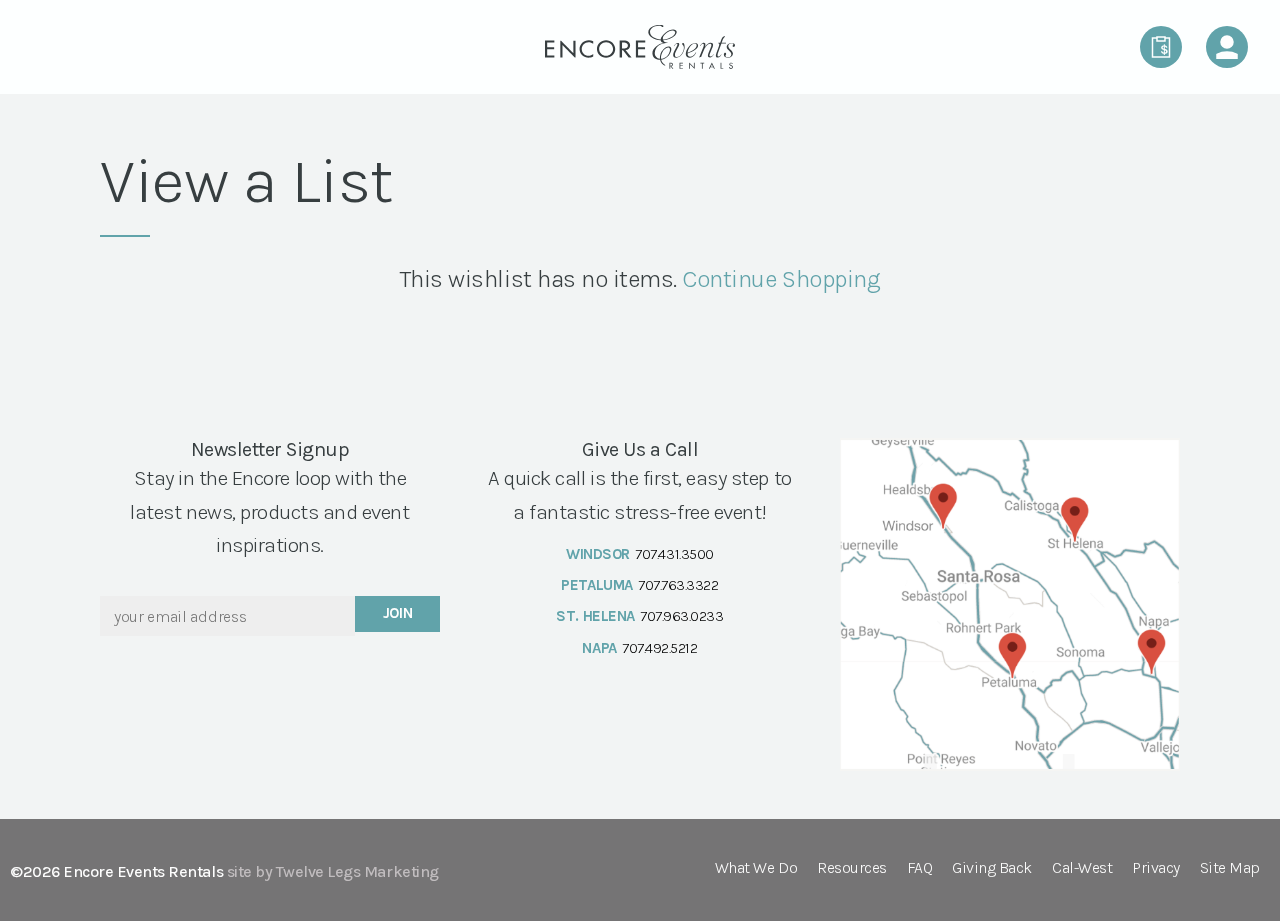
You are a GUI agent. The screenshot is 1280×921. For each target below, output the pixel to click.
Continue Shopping (781, 279)
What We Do (756, 868)
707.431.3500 (674, 554)
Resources (852, 868)
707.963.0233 (681, 616)
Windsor (598, 554)
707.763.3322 (678, 585)
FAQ (920, 868)
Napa (599, 648)
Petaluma (596, 585)
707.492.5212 (659, 648)
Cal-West (1082, 868)
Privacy (1156, 868)
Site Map (1230, 868)
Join (398, 613)
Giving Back (992, 868)
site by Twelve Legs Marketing (333, 871)
